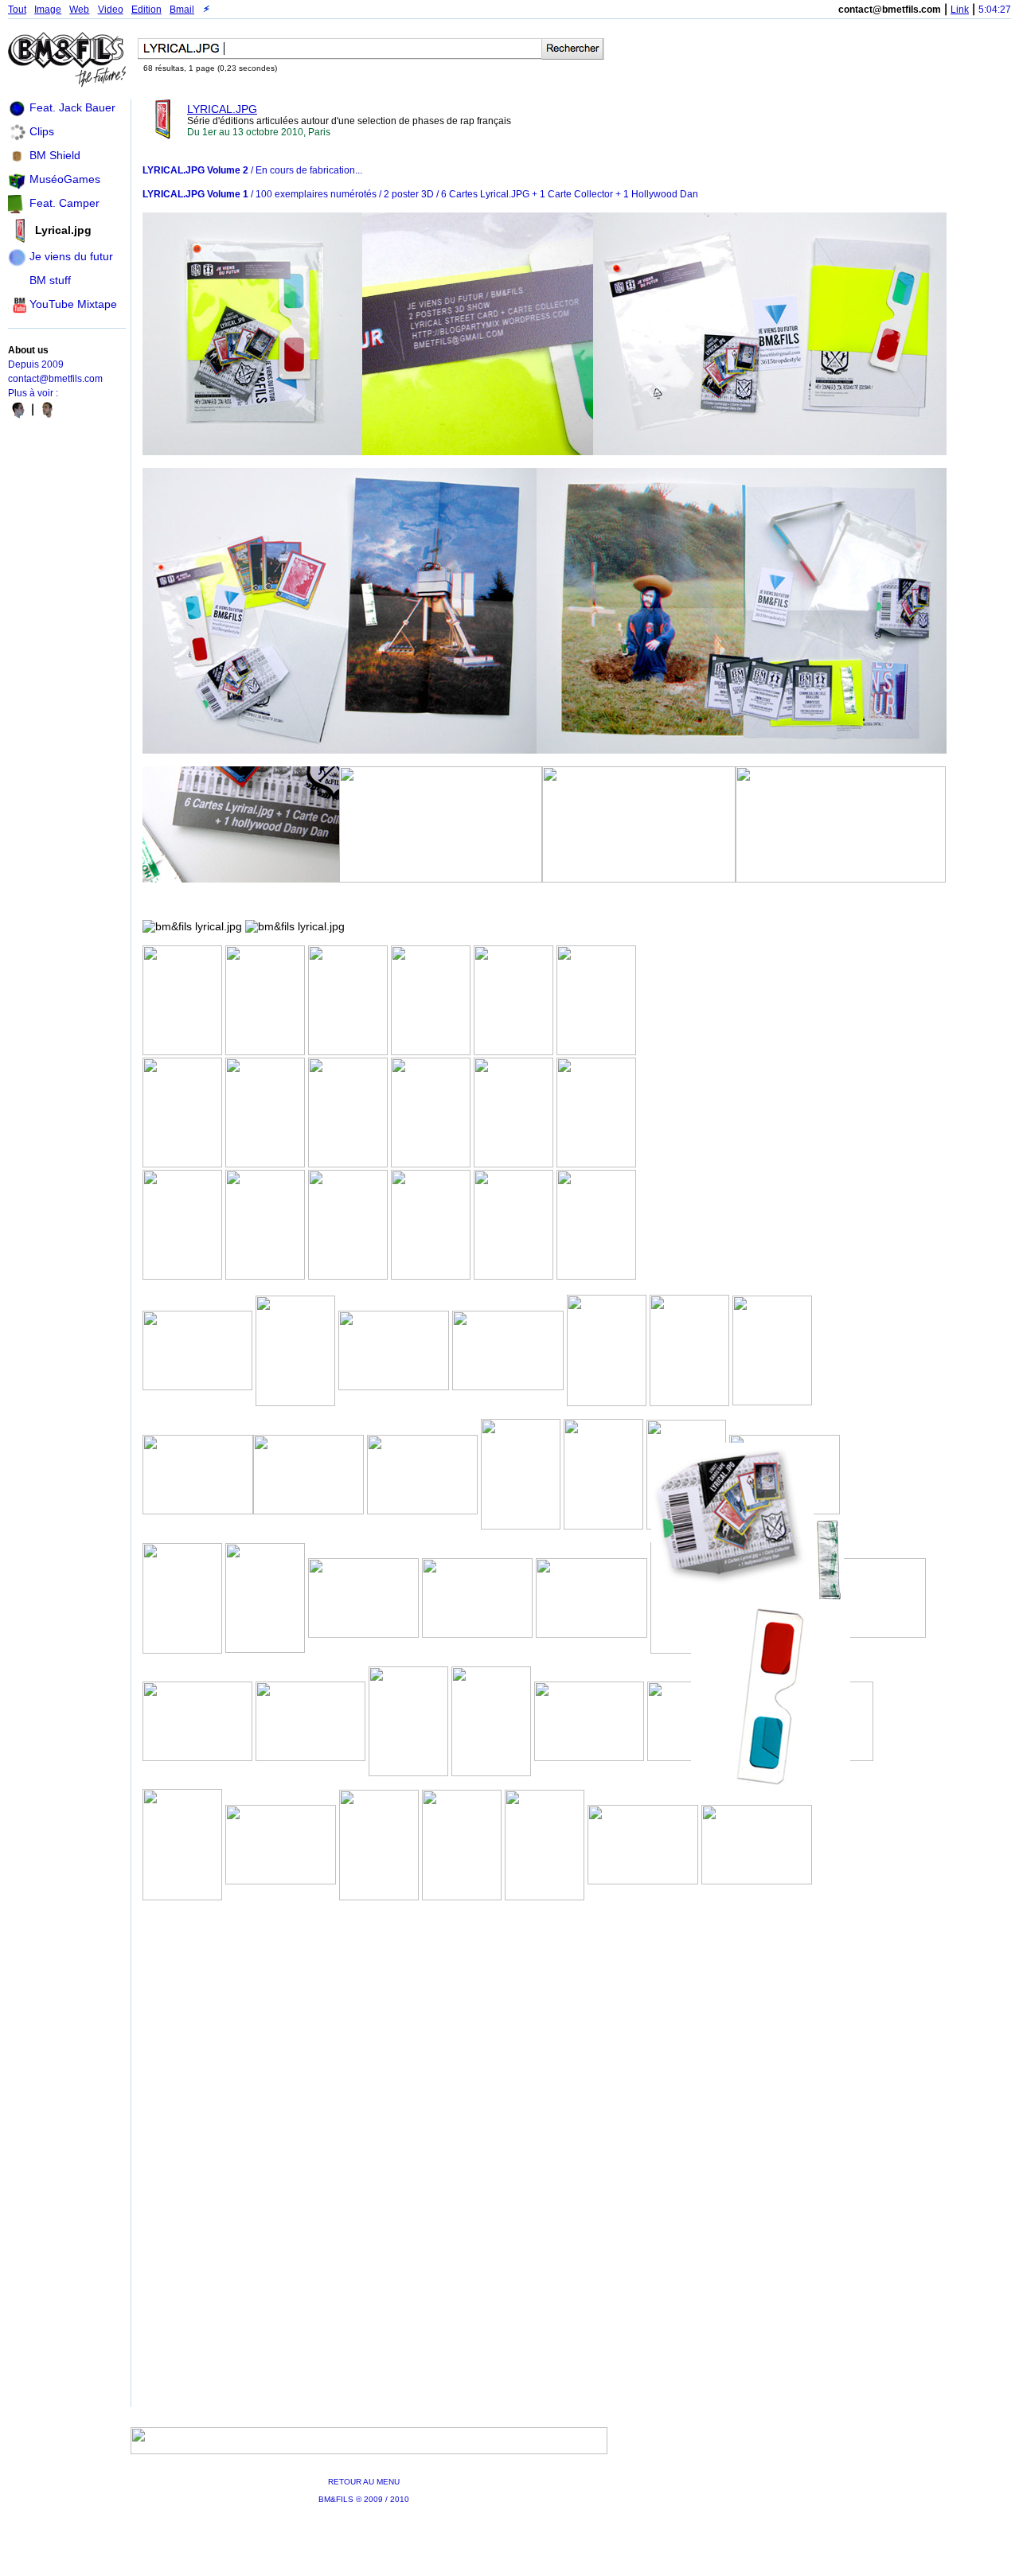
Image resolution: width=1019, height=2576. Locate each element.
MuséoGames (65, 179)
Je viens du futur (71, 256)
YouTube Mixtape (73, 304)
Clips (42, 131)
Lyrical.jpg (63, 230)
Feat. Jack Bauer (72, 107)
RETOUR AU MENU (364, 2482)
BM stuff (50, 280)
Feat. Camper (64, 203)
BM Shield (55, 155)
